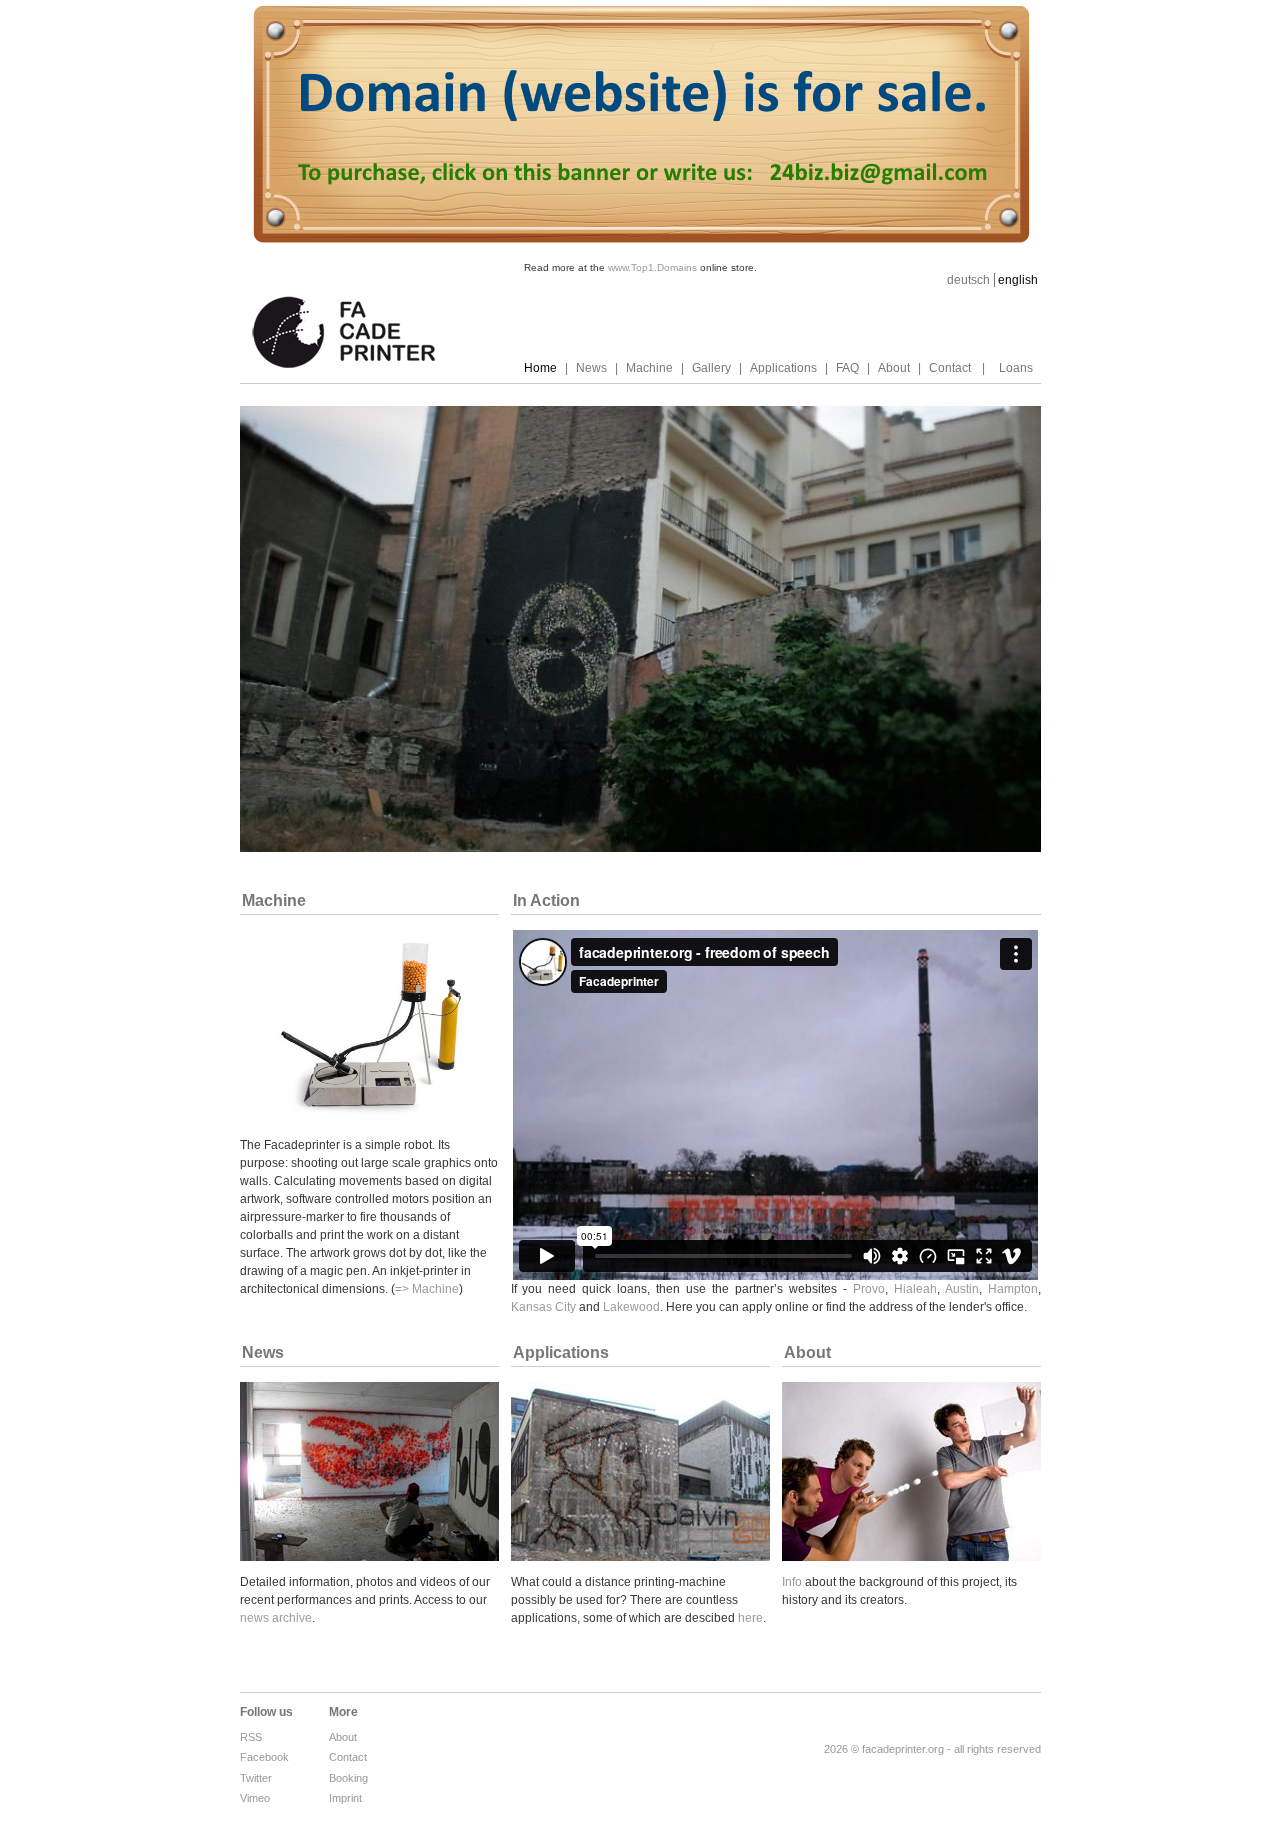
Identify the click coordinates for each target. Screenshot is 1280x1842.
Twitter (256, 1778)
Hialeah (915, 1289)
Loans (1016, 368)
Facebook (264, 1757)
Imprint (345, 1798)
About (894, 368)
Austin (962, 1289)
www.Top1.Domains (652, 267)
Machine (649, 368)
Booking (348, 1778)
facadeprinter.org (903, 1749)
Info (792, 1582)
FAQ (847, 368)
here (750, 1618)
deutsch (968, 280)
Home (540, 368)
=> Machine (427, 1289)
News (591, 368)
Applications (783, 368)
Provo (869, 1289)
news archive (276, 1618)
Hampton (1013, 1289)
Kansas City (543, 1307)
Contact (950, 368)
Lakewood (631, 1307)
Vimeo (255, 1798)
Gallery (711, 368)
